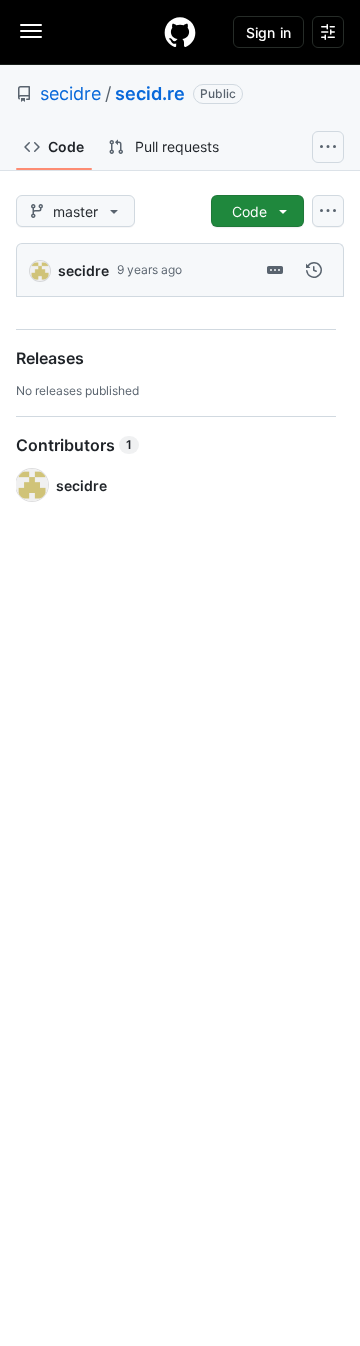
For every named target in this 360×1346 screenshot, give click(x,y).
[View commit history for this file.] (314, 270)
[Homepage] (180, 32)
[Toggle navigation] (31, 31)
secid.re (150, 93)
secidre (70, 93)
